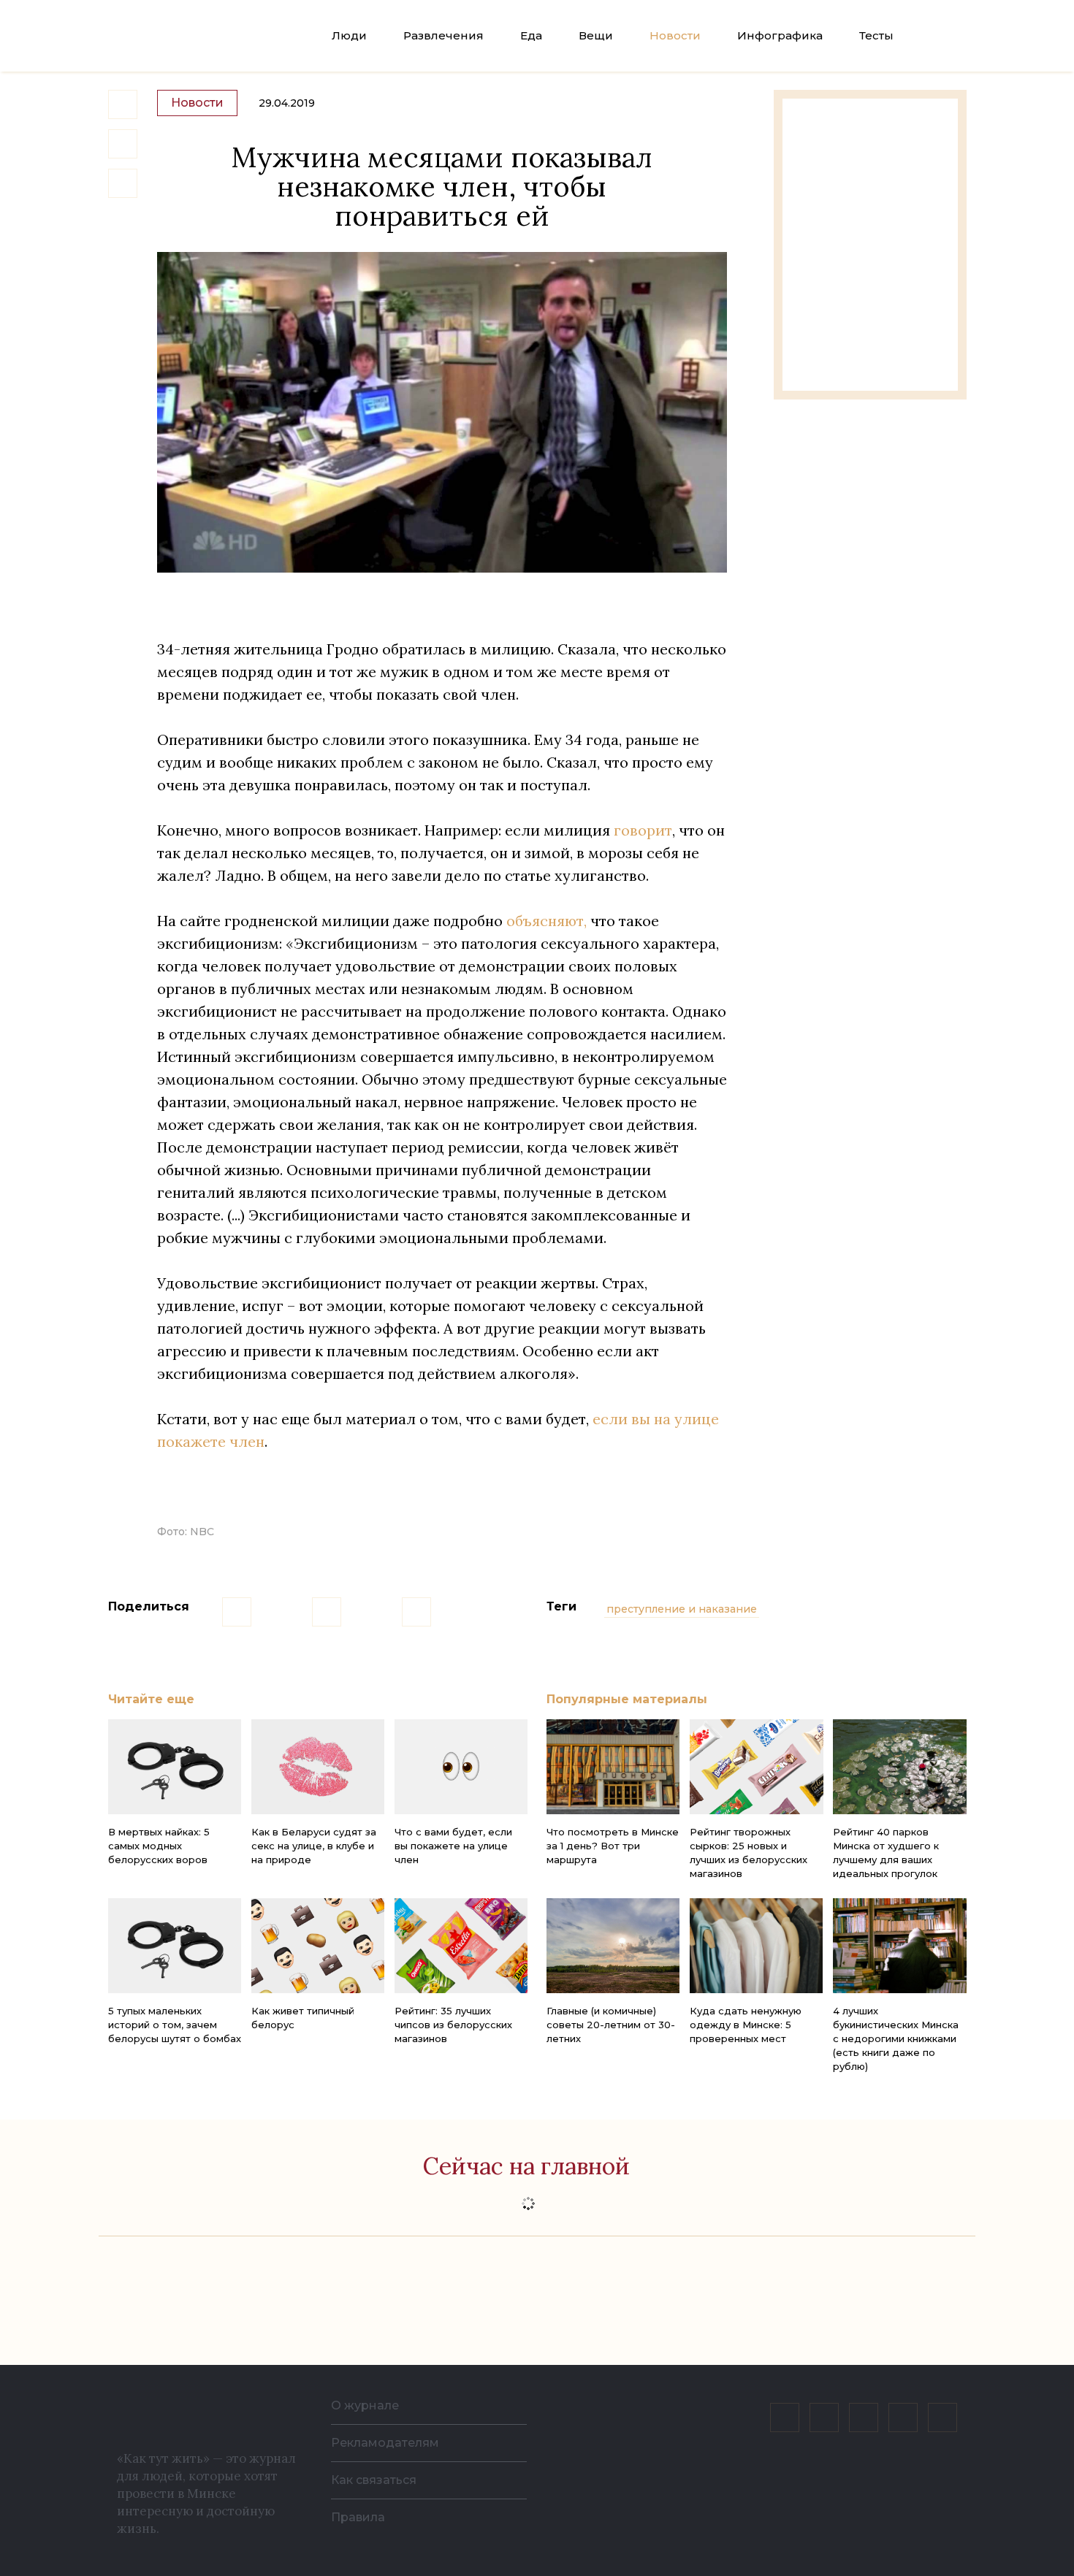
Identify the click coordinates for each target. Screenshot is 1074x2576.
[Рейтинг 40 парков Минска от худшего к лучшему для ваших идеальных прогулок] (899, 1767)
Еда (531, 35)
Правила (358, 2517)
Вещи (596, 35)
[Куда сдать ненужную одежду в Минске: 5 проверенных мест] (756, 1946)
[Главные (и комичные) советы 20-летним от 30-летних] (613, 1946)
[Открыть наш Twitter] (864, 2418)
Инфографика (780, 35)
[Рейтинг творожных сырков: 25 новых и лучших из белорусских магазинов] (756, 1767)
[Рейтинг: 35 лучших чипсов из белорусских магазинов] (461, 1946)
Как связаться (374, 2480)
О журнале (365, 2405)
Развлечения (443, 35)
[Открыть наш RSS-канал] (942, 2418)
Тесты (876, 35)
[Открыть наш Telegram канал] (903, 2418)
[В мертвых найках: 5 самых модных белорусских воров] (175, 1767)
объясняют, (546, 921)
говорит (643, 830)
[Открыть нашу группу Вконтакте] (785, 2418)
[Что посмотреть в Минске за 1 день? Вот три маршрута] (613, 1767)
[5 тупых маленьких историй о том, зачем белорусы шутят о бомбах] (175, 1946)
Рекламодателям (385, 2443)
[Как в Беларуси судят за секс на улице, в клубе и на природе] (318, 1767)
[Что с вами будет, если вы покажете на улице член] (461, 1767)
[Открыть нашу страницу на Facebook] (824, 2418)
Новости (675, 35)
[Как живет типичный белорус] (318, 1946)
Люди (349, 35)
